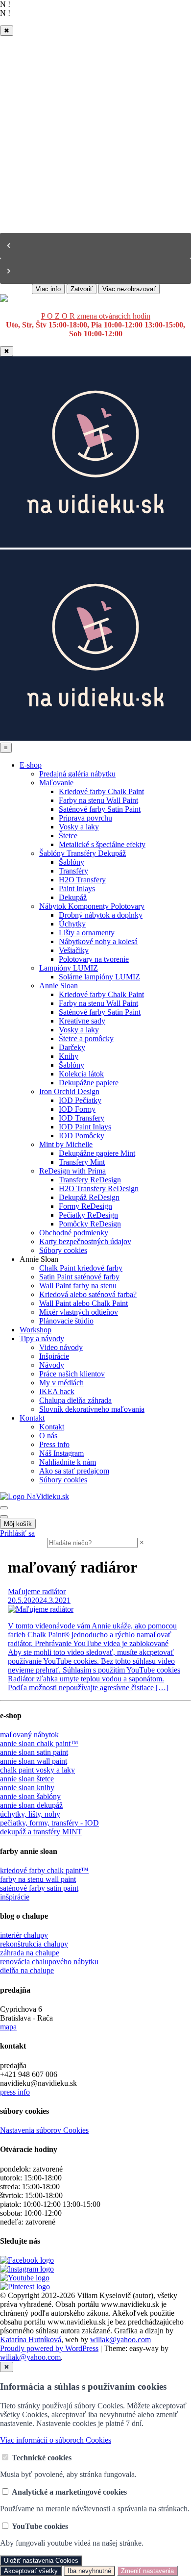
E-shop (31, 765)
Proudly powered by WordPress (49, 2348)
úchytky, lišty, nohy (30, 1814)
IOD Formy (77, 1109)
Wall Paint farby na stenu (78, 1286)
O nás (48, 1436)
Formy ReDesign (85, 1206)
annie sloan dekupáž (31, 1805)
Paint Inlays (77, 888)
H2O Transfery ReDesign (99, 1188)
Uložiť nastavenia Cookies (41, 2561)
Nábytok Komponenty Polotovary (92, 906)
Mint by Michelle (66, 1144)
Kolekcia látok (81, 1074)
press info (15, 2092)
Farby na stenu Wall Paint (98, 800)
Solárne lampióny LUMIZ (99, 977)
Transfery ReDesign (90, 1180)
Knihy (69, 1056)
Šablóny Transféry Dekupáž (83, 853)
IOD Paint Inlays (85, 1127)
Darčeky (72, 1047)
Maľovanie (56, 783)
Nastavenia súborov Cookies (44, 2130)
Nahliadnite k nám (68, 1462)
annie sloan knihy (27, 1788)
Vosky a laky (79, 827)
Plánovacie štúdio (66, 1321)
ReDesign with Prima (72, 1171)
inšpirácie (15, 1897)
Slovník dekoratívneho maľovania (92, 1409)
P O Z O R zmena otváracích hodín (96, 316)
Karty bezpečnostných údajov (85, 1241)
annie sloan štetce (27, 1779)
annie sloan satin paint (34, 1752)
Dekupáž (73, 897)
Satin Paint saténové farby (79, 1277)
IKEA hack (57, 1391)
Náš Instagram (61, 1453)
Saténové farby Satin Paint (100, 809)
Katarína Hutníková (31, 2339)
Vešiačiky (74, 950)
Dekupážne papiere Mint (97, 1153)
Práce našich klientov (72, 1374)
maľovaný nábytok (29, 1735)
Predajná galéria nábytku (77, 774)
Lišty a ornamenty (87, 933)
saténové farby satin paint (39, 1888)
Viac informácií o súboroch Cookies (56, 2440)
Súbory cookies (63, 1250)
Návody (52, 1365)
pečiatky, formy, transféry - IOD (49, 1823)
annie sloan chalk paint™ (39, 1743)
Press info (54, 1444)
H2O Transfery (82, 880)
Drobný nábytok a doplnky (101, 915)
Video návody (61, 1347)
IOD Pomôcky (82, 1136)
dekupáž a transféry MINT (41, 1832)
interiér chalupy (24, 1935)
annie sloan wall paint (34, 1761)
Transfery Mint (82, 1162)
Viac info (48, 289)
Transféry (73, 871)
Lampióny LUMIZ (69, 968)
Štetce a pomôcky (86, 1038)
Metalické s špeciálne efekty (102, 844)
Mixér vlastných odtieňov (79, 1312)
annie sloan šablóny (30, 1796)
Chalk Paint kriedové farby (81, 1268)
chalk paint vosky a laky (37, 1770)
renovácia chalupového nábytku (49, 1962)
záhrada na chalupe (30, 1953)
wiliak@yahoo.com (120, 2339)
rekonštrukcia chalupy (34, 1944)
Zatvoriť (82, 289)
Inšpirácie (54, 1356)
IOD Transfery (82, 1118)
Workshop (36, 1330)
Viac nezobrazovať (129, 289)
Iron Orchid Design (69, 1091)
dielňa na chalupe (27, 1970)
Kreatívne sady (82, 1021)
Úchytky (72, 924)
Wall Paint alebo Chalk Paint (84, 1303)
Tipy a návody (42, 1338)
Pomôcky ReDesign (90, 1224)
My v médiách (61, 1383)
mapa (8, 2027)
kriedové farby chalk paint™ (44, 1870)
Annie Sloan (59, 986)
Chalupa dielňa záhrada (75, 1400)
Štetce (68, 836)
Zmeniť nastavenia (147, 2571)
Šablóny (72, 862)
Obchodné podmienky (74, 1233)
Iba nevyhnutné (89, 2571)
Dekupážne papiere (89, 1083)
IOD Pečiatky (80, 1100)
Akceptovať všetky (31, 2571)
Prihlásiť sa (17, 1533)
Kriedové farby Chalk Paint (101, 791)
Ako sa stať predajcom (74, 1471)
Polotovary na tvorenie (94, 959)
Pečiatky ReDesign (88, 1215)
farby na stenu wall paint (38, 1879)
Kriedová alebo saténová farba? (88, 1294)
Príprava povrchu (85, 818)
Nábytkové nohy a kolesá (98, 941)
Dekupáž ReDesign (89, 1197)
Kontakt (32, 1418)
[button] (95, 246)
